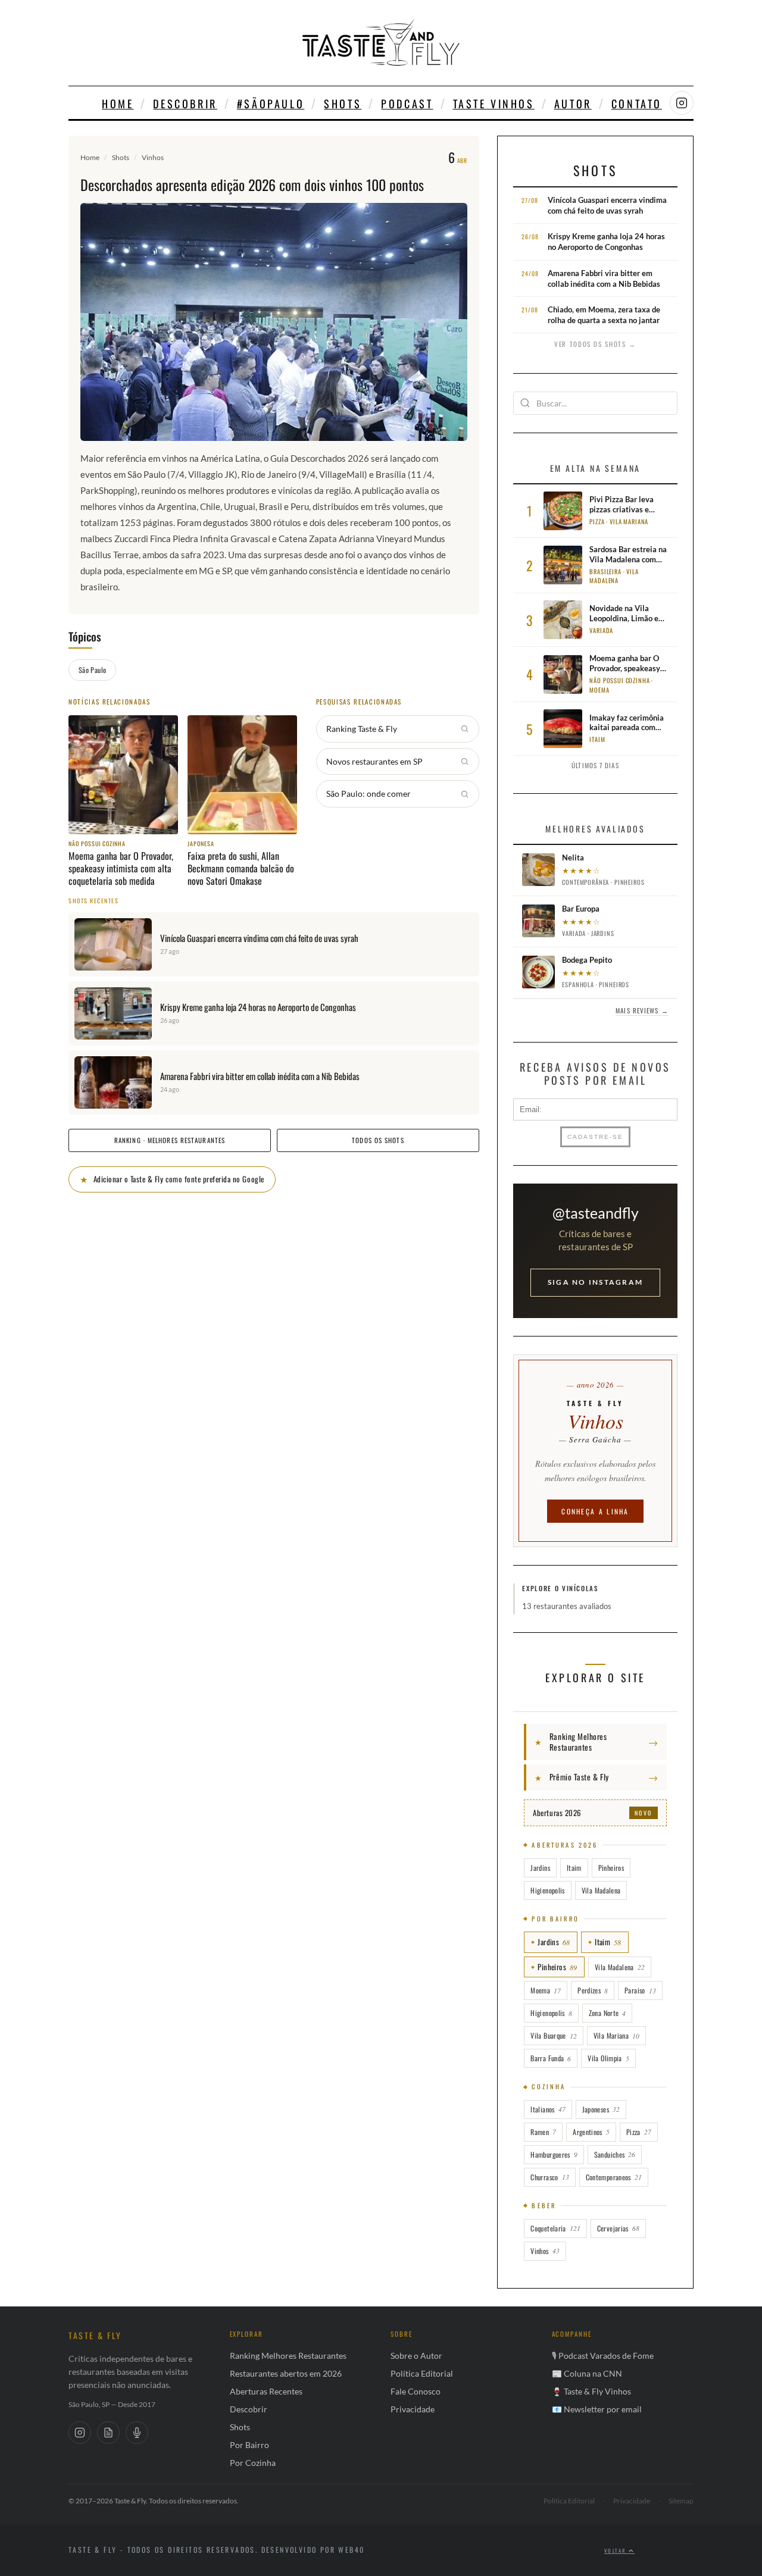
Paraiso (640, 1990)
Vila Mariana (616, 2035)
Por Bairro (249, 2445)
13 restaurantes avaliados (567, 1606)
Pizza (639, 2132)
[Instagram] (80, 2433)
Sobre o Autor (416, 2356)
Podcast (407, 104)
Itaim (574, 1868)
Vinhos (153, 157)
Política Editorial (422, 2373)
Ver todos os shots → (595, 344)
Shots (343, 104)
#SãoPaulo (271, 104)
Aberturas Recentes (266, 2391)
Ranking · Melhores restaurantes (170, 1140)
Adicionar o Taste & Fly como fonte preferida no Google (172, 1179)
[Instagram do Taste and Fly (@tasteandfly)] (682, 103)
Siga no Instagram (595, 1282)
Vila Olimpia (608, 2058)
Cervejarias (618, 2228)
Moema (546, 1990)
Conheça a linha (595, 1511)
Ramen (543, 2132)
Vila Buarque (553, 2035)
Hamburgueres (554, 2154)
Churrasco (549, 2177)
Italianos (548, 2109)
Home (118, 104)
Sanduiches (615, 2154)
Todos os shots (378, 1140)
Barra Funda (551, 2058)
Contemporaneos (614, 2177)
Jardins (540, 1868)
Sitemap (681, 2501)
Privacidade (413, 2409)
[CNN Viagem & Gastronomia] (108, 2433)
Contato (637, 104)
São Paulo (92, 670)
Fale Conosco (416, 2391)
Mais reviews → (642, 1010)
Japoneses (601, 2109)
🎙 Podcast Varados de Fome (603, 2356)
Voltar (616, 2550)
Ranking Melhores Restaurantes (288, 2356)
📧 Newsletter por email (597, 2409)
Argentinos (591, 2132)
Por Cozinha (253, 2463)
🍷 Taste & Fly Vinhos (591, 2391)
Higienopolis (547, 1890)
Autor (573, 104)
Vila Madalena (601, 1890)
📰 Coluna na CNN (587, 2373)
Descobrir (185, 104)
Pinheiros (611, 1868)
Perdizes (593, 1990)
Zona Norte (608, 2013)
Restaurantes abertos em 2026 (286, 2373)
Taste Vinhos (494, 104)
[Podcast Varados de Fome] (137, 2433)
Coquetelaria (555, 2228)
